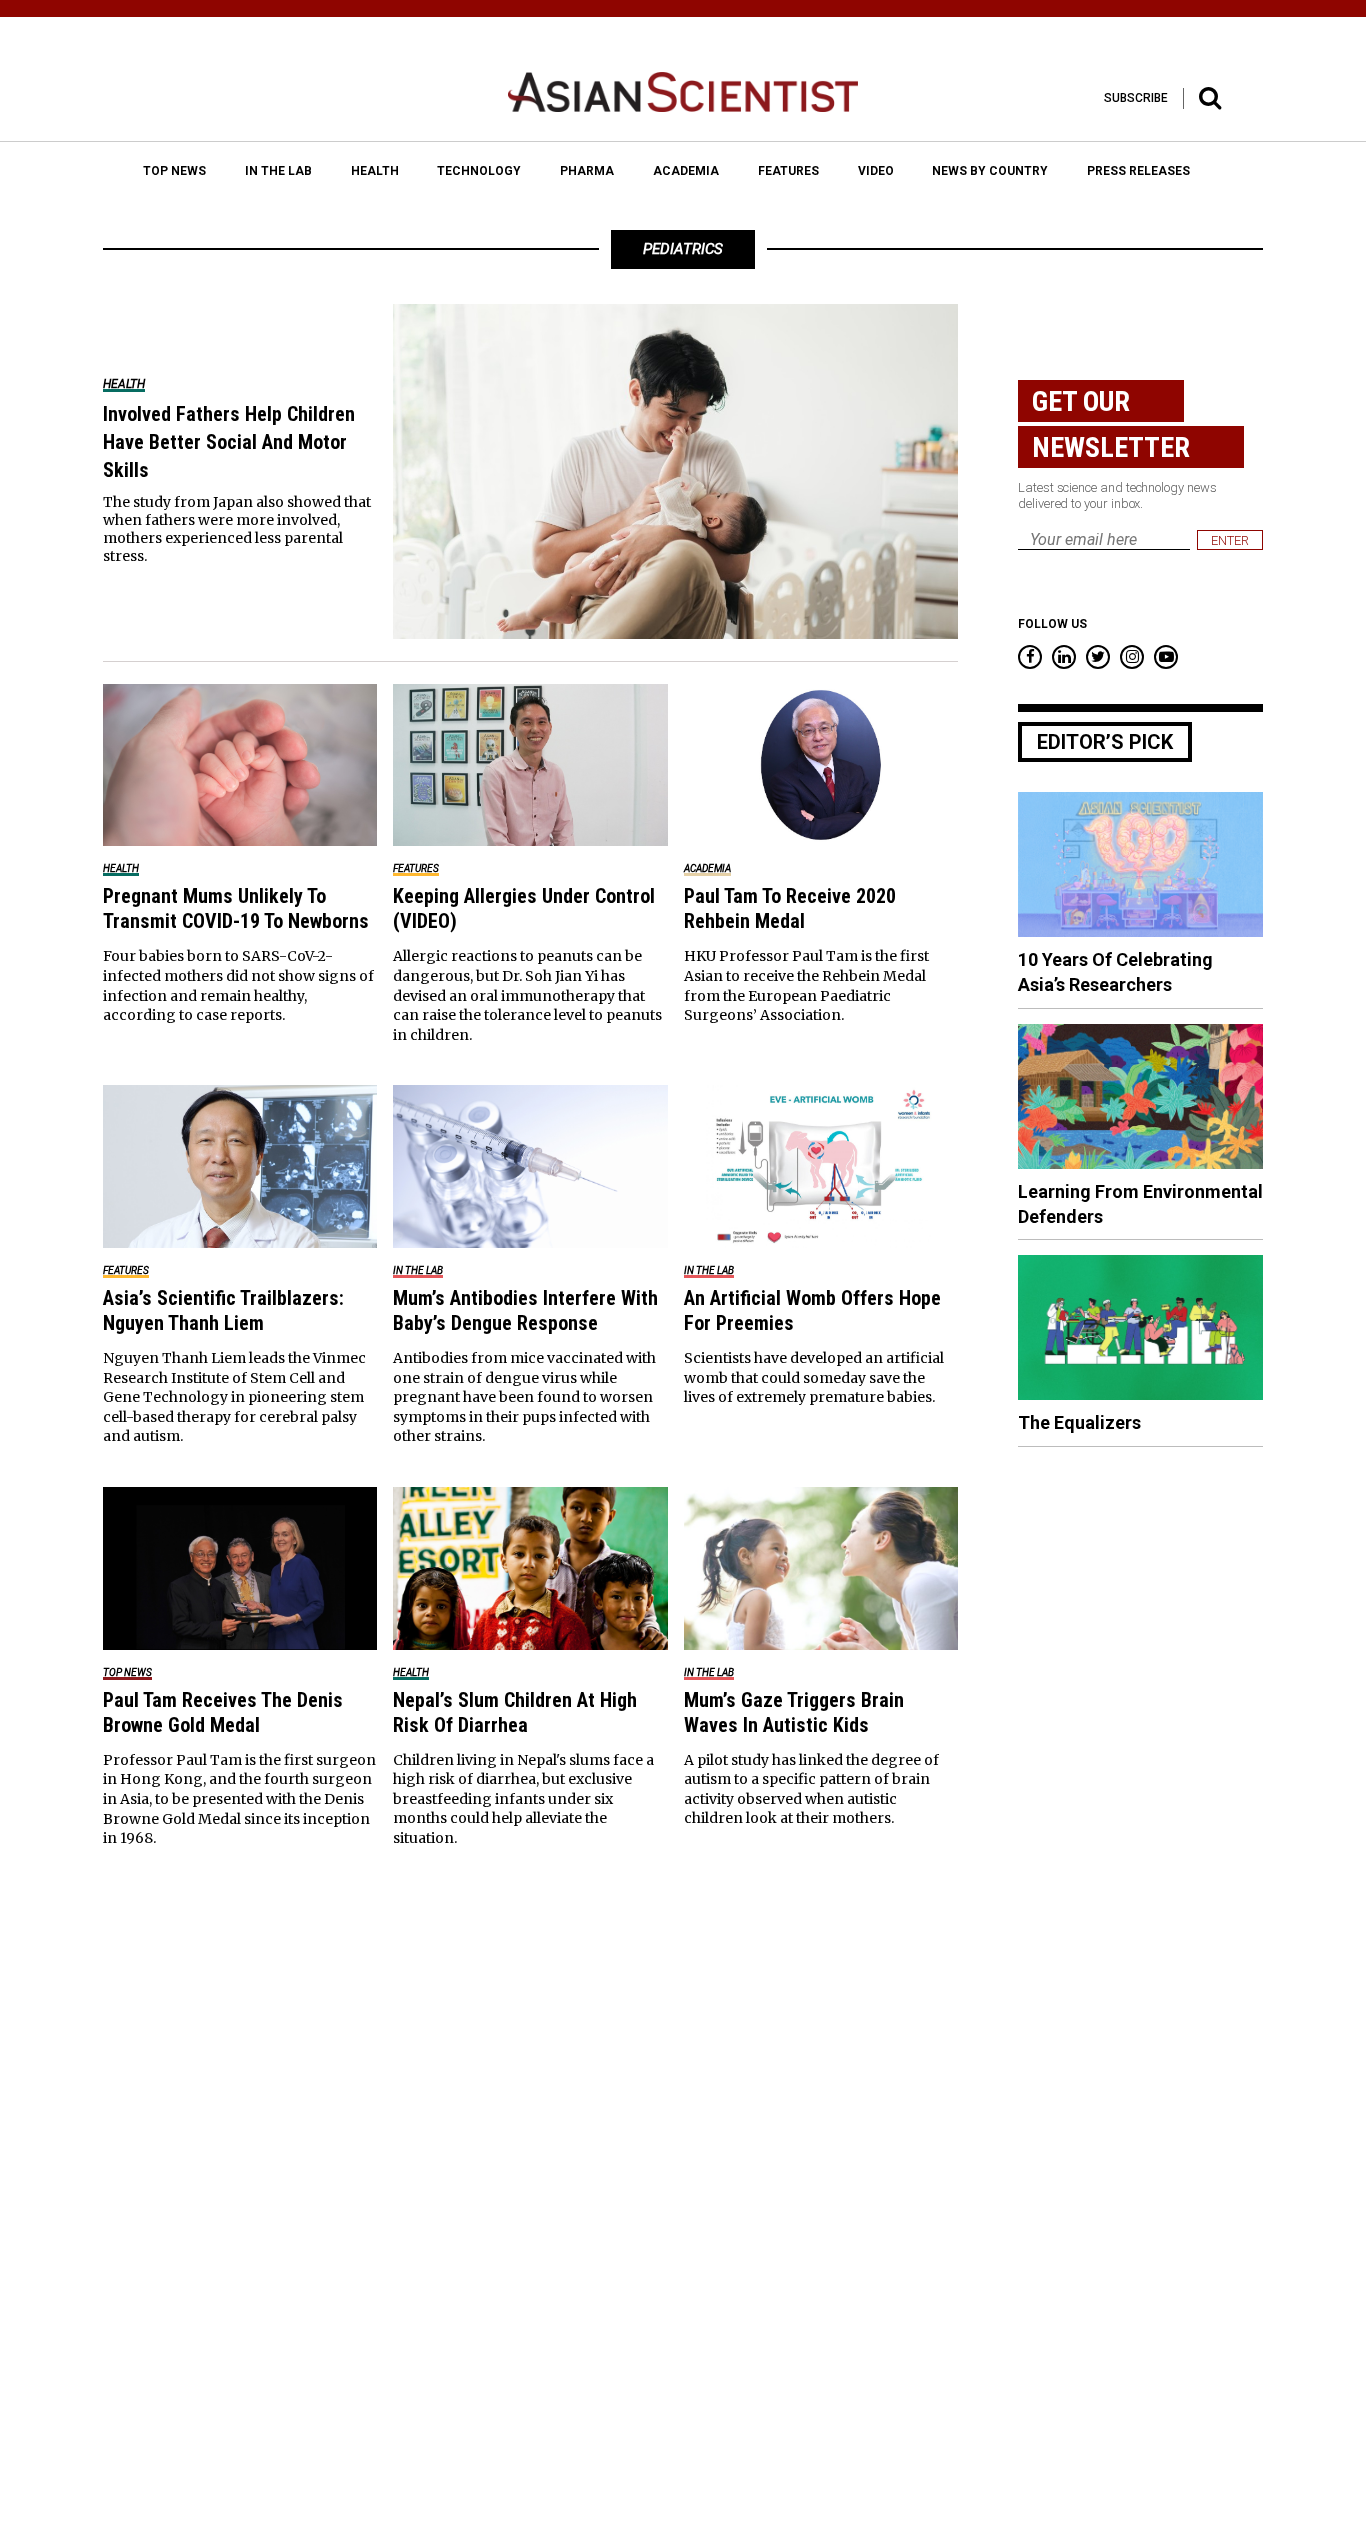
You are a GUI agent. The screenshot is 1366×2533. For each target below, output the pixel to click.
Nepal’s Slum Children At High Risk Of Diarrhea (515, 1712)
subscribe (1136, 98)
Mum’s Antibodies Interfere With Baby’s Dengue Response (525, 1310)
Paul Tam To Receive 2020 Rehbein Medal (790, 908)
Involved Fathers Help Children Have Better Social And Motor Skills (229, 442)
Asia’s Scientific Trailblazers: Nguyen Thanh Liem (223, 1310)
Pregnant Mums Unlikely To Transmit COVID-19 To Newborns (236, 908)
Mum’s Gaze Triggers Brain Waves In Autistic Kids (794, 1712)
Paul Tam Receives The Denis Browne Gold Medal (223, 1712)
